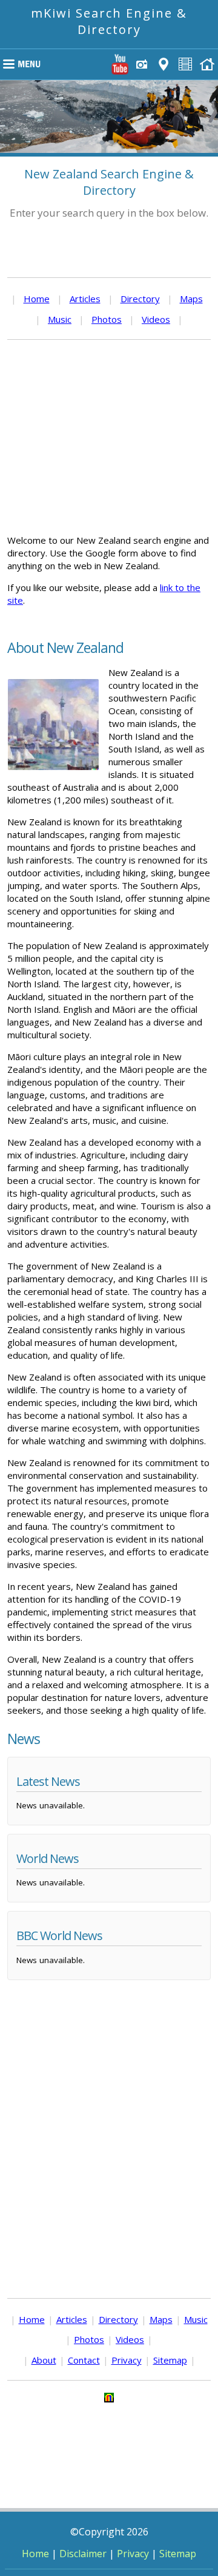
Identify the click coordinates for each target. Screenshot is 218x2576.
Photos (107, 319)
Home (37, 299)
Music (60, 319)
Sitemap (170, 2360)
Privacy (127, 2360)
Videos (156, 319)
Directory (140, 299)
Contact (84, 2360)
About (44, 2360)
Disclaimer (83, 2554)
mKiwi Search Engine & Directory (109, 21)
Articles (85, 299)
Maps (191, 299)
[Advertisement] (109, 437)
